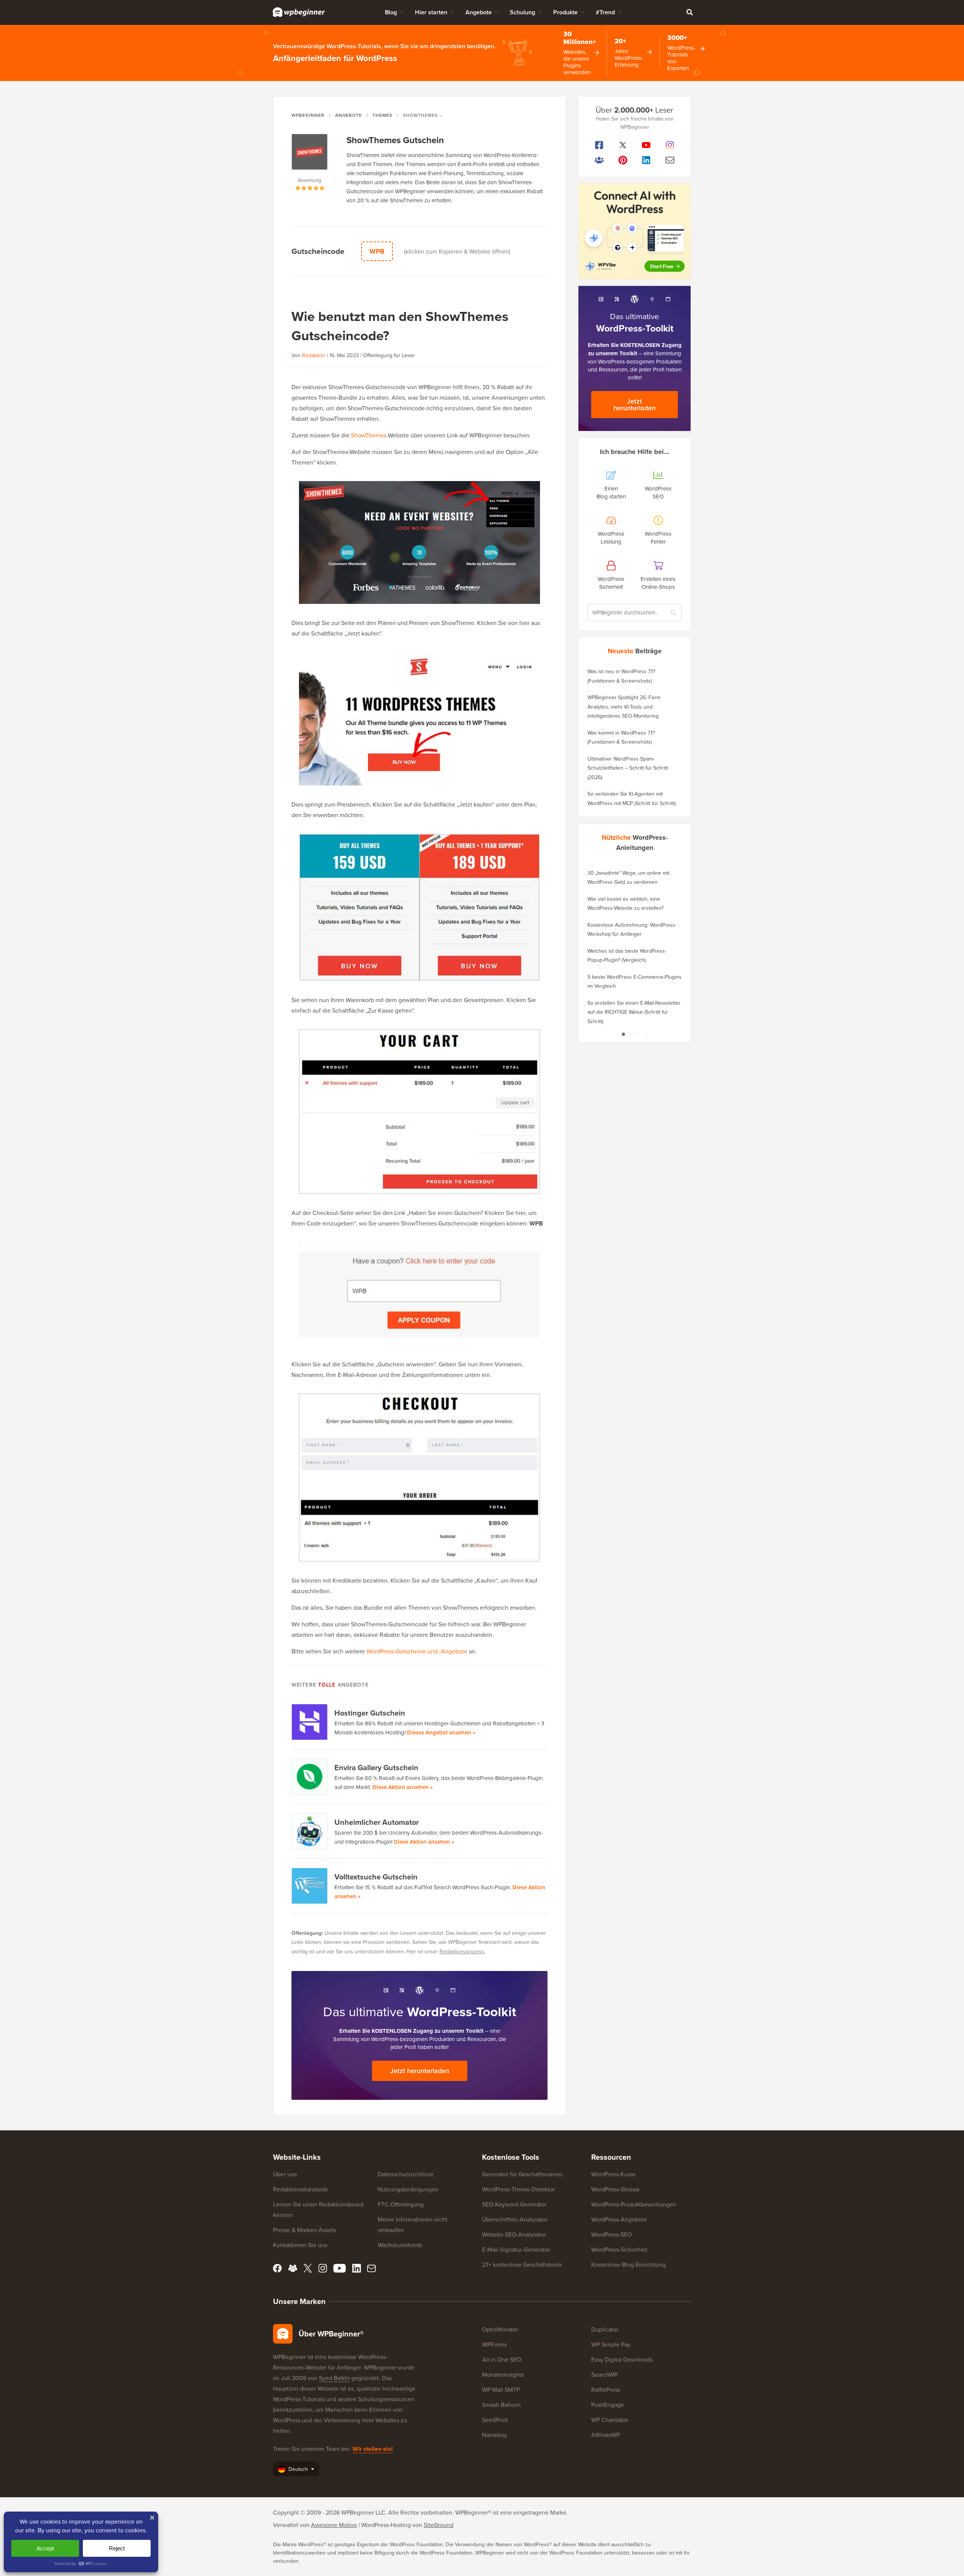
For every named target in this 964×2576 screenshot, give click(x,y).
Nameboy (495, 2435)
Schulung (522, 12)
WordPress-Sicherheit (619, 2249)
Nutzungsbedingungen (408, 2189)
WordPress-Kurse (613, 2174)
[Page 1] (623, 1034)
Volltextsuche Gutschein (376, 1877)
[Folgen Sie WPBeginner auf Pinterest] (623, 160)
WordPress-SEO (612, 2234)
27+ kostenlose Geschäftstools (522, 2264)
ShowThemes (369, 435)
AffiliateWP (606, 2435)
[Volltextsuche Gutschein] (310, 1886)
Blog (391, 12)
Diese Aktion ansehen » (403, 1787)
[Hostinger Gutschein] (310, 1722)
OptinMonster (500, 2329)
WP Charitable (610, 2420)
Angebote (479, 12)
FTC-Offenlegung (401, 2204)
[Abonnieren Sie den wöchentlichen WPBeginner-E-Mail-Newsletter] (670, 160)
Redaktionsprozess (462, 1951)
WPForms (494, 2344)
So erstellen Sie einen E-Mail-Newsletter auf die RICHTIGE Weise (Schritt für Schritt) (634, 1012)
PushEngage (608, 2405)
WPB (377, 251)
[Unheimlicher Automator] (310, 1831)
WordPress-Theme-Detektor (518, 2189)
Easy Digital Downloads (622, 2359)
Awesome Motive (334, 2525)
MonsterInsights (503, 2374)
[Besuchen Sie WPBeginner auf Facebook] (599, 145)
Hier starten (431, 12)
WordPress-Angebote (619, 2219)
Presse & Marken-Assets (304, 2230)
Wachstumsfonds (400, 2245)
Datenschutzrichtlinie (406, 2174)
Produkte (565, 12)
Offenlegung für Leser (389, 355)
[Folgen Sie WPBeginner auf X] (623, 145)
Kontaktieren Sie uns (300, 2245)
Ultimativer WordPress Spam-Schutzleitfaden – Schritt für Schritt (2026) (628, 768)
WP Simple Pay (611, 2344)
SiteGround (439, 2525)
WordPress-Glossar (615, 2189)
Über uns (285, 2174)
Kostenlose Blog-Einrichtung (628, 2264)
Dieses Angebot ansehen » (441, 1732)
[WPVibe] (635, 231)
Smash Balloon (501, 2405)
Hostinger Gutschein (370, 1713)
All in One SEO (502, 2359)
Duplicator (605, 2329)
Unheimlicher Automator (377, 1822)
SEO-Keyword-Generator (514, 2204)
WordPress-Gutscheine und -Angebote (417, 1651)
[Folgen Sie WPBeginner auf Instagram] (670, 145)
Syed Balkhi (334, 2378)
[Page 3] (638, 1034)
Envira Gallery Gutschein (376, 1767)
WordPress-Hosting (386, 2525)
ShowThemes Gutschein (395, 140)
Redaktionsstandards (300, 2189)
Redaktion (314, 355)
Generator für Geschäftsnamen (522, 2174)
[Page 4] (646, 1034)
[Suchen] (689, 12)
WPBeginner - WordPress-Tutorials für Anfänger (299, 12)
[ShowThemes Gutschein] (310, 155)
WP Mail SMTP (501, 2390)
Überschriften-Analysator (515, 2219)
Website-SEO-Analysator (514, 2234)
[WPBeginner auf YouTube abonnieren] (646, 145)
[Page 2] (631, 1034)
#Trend (605, 12)
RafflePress (606, 2390)
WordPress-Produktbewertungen (634, 2204)
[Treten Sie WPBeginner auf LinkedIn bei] (646, 160)
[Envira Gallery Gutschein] (310, 1777)
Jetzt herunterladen (420, 2071)
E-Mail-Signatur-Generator (516, 2249)
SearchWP (604, 2374)
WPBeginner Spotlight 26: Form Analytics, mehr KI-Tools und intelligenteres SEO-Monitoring (624, 707)
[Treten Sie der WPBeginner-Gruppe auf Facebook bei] (599, 160)
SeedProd (495, 2420)
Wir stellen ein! (373, 2449)
